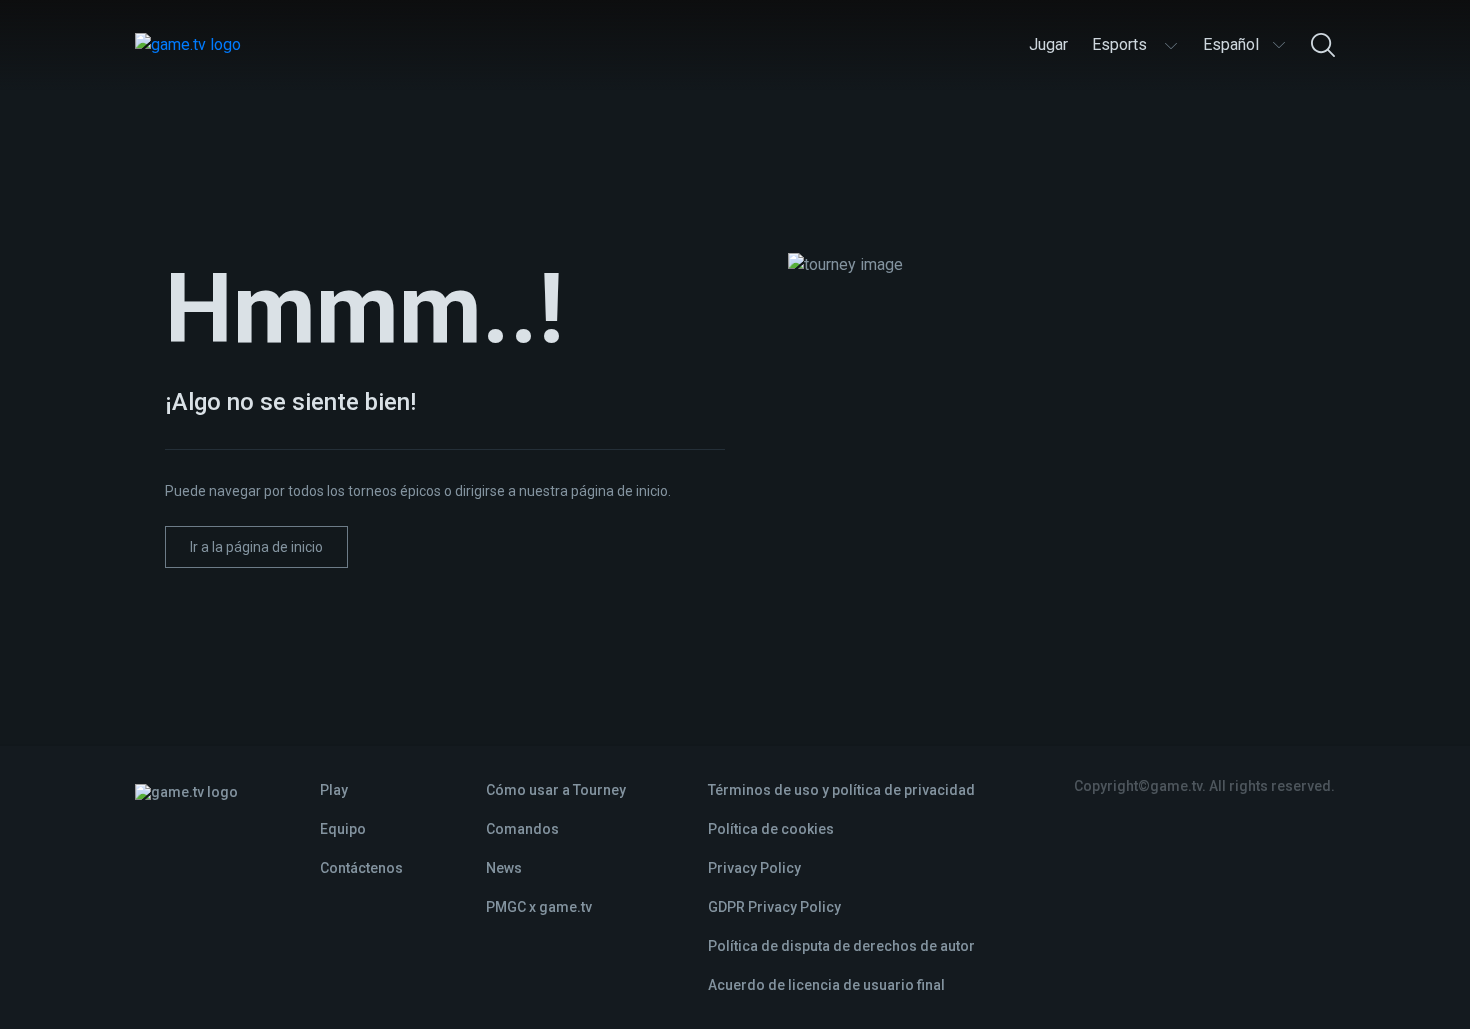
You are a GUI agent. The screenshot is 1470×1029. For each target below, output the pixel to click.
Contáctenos (361, 868)
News (504, 868)
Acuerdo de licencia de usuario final (826, 985)
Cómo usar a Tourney (556, 790)
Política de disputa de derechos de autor (841, 946)
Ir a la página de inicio (256, 547)
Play (334, 790)
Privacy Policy (754, 868)
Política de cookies (771, 829)
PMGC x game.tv (539, 907)
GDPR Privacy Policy (774, 907)
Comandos (522, 829)
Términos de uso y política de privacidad (841, 790)
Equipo (343, 829)
